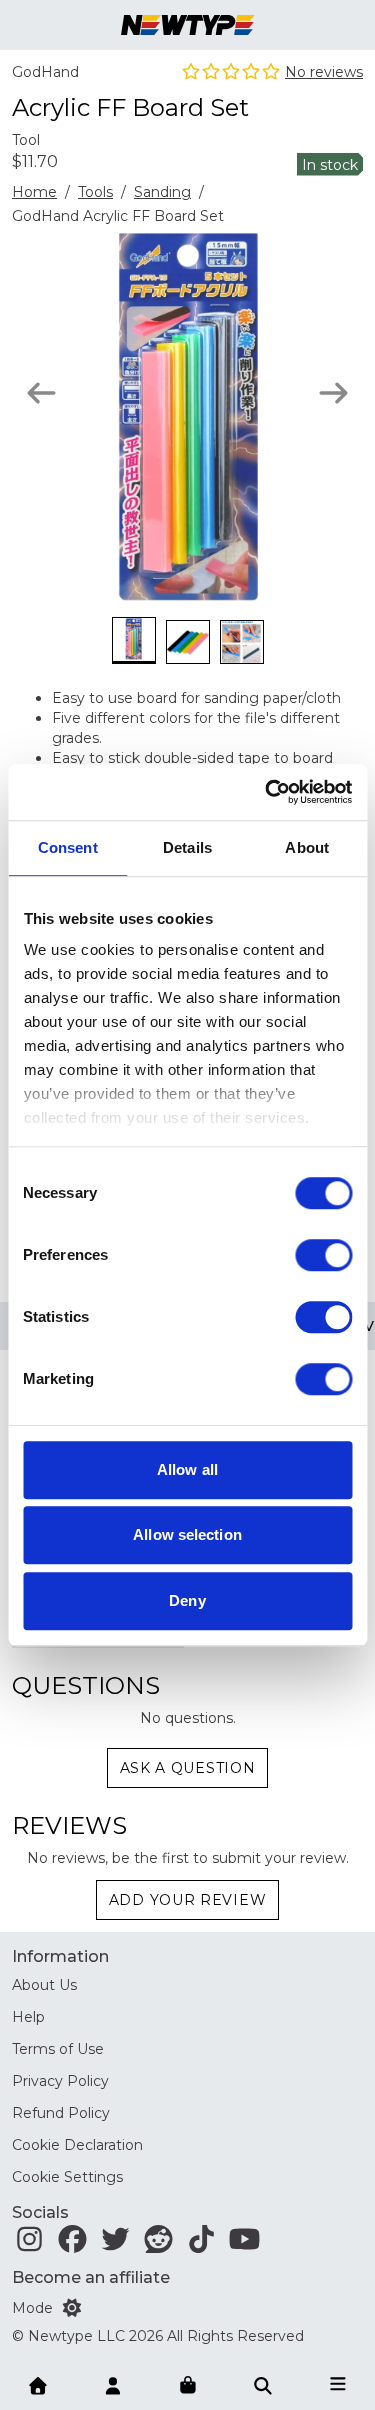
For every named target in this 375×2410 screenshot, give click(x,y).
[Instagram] (29, 2244)
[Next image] (333, 393)
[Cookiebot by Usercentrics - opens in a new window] (267, 792)
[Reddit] (158, 2244)
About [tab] (307, 847)
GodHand (45, 72)
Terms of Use (58, 2049)
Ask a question (188, 1768)
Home (34, 192)
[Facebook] (72, 2244)
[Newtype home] (187, 25)
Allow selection (187, 1534)
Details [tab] (187, 847)
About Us (44, 1985)
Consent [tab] (68, 847)
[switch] (323, 1255)
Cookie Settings (67, 2177)
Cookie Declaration (77, 2145)
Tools (95, 192)
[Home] (38, 2384)
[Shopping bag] (188, 2386)
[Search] (263, 2384)
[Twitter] (115, 2244)
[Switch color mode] (72, 2308)
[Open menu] (338, 2384)
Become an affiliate (91, 2277)
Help (28, 2017)
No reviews (324, 72)
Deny (187, 1600)
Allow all (187, 1469)
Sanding (162, 192)
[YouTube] (244, 2244)
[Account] (113, 2384)
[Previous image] (41, 393)
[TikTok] (201, 2244)
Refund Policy (61, 2113)
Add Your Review (188, 1900)
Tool (26, 140)
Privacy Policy (60, 2081)
